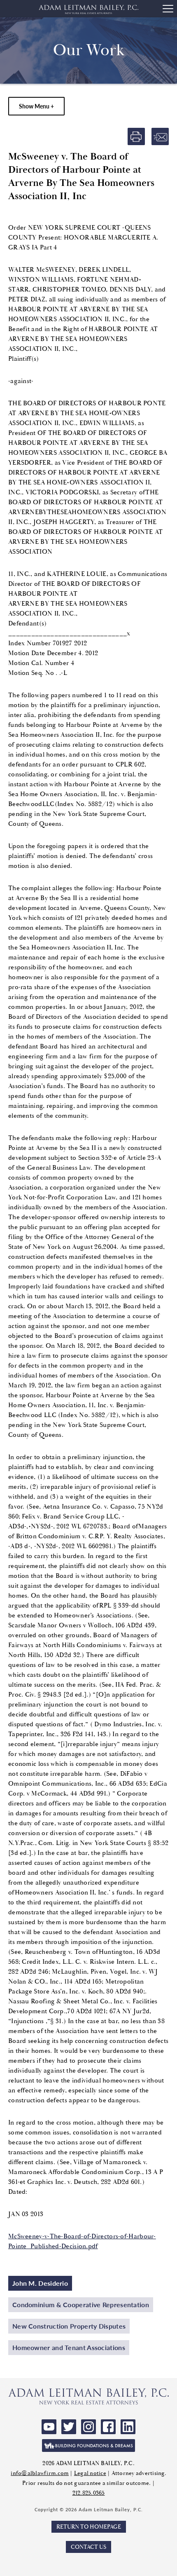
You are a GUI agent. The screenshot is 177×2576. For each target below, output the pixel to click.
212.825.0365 (89, 2493)
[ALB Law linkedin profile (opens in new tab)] (128, 2427)
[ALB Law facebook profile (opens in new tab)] (108, 2427)
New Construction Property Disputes (69, 2326)
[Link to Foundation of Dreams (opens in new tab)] (88, 2446)
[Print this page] (136, 136)
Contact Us (88, 2547)
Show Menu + (36, 106)
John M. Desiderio (40, 2283)
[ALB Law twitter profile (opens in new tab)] (69, 2427)
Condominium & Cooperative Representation (81, 2305)
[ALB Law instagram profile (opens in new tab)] (88, 2427)
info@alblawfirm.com (40, 2473)
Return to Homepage (89, 2527)
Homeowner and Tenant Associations (69, 2347)
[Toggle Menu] (168, 9)
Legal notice (90, 2473)
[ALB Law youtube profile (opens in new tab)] (49, 2427)
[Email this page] (160, 136)
